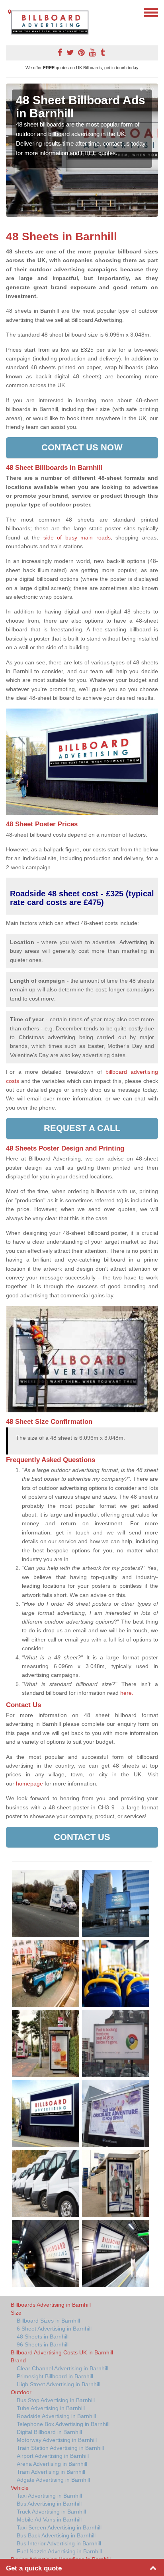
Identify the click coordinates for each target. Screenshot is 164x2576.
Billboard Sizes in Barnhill (48, 2321)
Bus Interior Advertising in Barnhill (59, 2543)
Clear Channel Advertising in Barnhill (62, 2368)
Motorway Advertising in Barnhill (57, 2440)
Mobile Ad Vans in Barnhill (49, 2520)
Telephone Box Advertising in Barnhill (63, 2424)
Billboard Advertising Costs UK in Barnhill (62, 2352)
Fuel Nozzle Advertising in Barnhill (59, 2551)
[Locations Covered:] (10, 12)
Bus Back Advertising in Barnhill (56, 2535)
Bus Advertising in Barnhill (49, 2504)
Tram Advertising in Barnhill (51, 2472)
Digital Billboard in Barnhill (49, 2432)
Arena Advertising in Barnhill (52, 2464)
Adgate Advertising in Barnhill (53, 2480)
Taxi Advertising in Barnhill (49, 2496)
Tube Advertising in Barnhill (51, 2408)
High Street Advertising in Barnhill (59, 2384)
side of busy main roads (77, 537)
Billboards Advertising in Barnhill (51, 2305)
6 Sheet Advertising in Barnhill (54, 2329)
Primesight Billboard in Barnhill (55, 2376)
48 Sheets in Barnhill (43, 2337)
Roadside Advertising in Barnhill (56, 2416)
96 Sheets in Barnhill (43, 2344)
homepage (29, 1784)
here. (127, 1693)
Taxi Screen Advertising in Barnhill (59, 2527)
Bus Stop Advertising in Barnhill (56, 2400)
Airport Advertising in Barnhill (53, 2456)
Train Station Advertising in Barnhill (60, 2448)
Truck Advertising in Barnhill (51, 2512)
